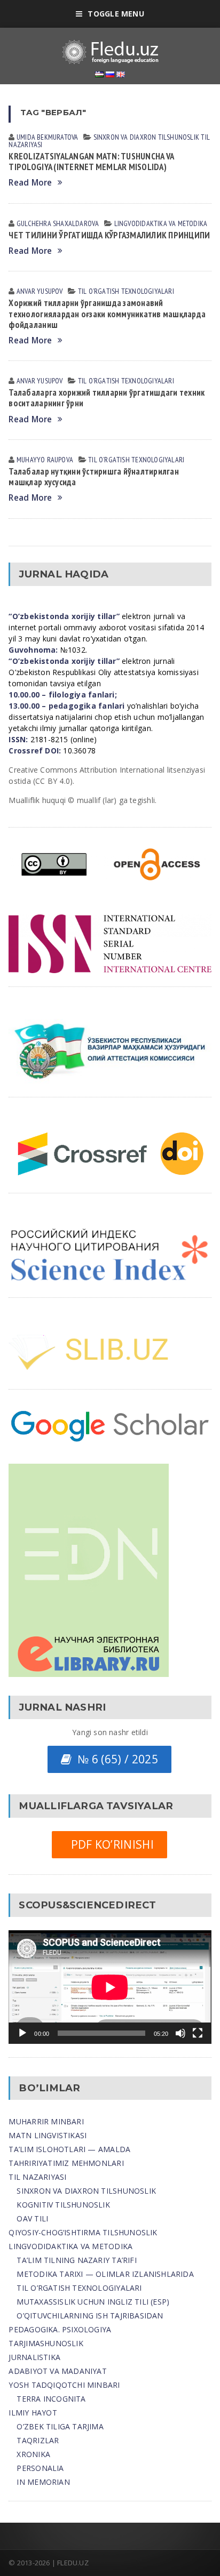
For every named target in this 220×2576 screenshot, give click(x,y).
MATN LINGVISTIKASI (48, 2135)
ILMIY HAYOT (33, 2413)
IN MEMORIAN (43, 2482)
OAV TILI (32, 2218)
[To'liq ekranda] (198, 2033)
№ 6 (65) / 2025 (115, 1759)
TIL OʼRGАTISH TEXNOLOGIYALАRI (126, 291)
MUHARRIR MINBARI (46, 2121)
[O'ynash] (22, 2033)
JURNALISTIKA (34, 2357)
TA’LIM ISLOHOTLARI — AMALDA (69, 2149)
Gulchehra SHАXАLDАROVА (58, 223)
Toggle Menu (116, 14)
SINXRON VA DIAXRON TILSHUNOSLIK (86, 2191)
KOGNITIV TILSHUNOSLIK (63, 2205)
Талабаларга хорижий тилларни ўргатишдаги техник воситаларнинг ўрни (107, 398)
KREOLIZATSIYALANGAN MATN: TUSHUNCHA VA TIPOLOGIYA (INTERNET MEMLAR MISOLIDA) (91, 162)
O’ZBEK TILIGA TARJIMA (60, 2426)
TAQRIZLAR (38, 2440)
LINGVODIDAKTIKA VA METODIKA (70, 2246)
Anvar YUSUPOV (40, 291)
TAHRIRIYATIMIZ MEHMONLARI (66, 2163)
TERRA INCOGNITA (51, 2399)
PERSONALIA (40, 2468)
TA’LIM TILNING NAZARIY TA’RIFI (76, 2260)
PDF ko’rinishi (109, 1844)
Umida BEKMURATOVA (48, 137)
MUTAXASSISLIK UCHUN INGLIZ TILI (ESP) (93, 2302)
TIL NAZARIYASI (37, 2177)
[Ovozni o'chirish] (180, 2033)
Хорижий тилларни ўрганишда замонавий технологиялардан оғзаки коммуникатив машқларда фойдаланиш (107, 314)
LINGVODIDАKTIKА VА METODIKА (161, 223)
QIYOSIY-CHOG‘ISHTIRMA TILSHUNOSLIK (83, 2232)
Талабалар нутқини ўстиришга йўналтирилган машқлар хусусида (93, 477)
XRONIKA (33, 2454)
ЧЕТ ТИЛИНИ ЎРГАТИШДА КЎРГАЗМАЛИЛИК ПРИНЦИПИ (109, 235)
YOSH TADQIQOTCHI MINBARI (64, 2385)
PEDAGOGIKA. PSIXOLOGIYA (60, 2329)
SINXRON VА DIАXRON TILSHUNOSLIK (147, 137)
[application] (110, 1987)
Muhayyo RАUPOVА (45, 460)
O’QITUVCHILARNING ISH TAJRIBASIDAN (90, 2316)
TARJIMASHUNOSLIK (46, 2343)
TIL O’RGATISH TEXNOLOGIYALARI (79, 2288)
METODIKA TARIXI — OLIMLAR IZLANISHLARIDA (105, 2274)
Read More (30, 183)
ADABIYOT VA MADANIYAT (57, 2371)
